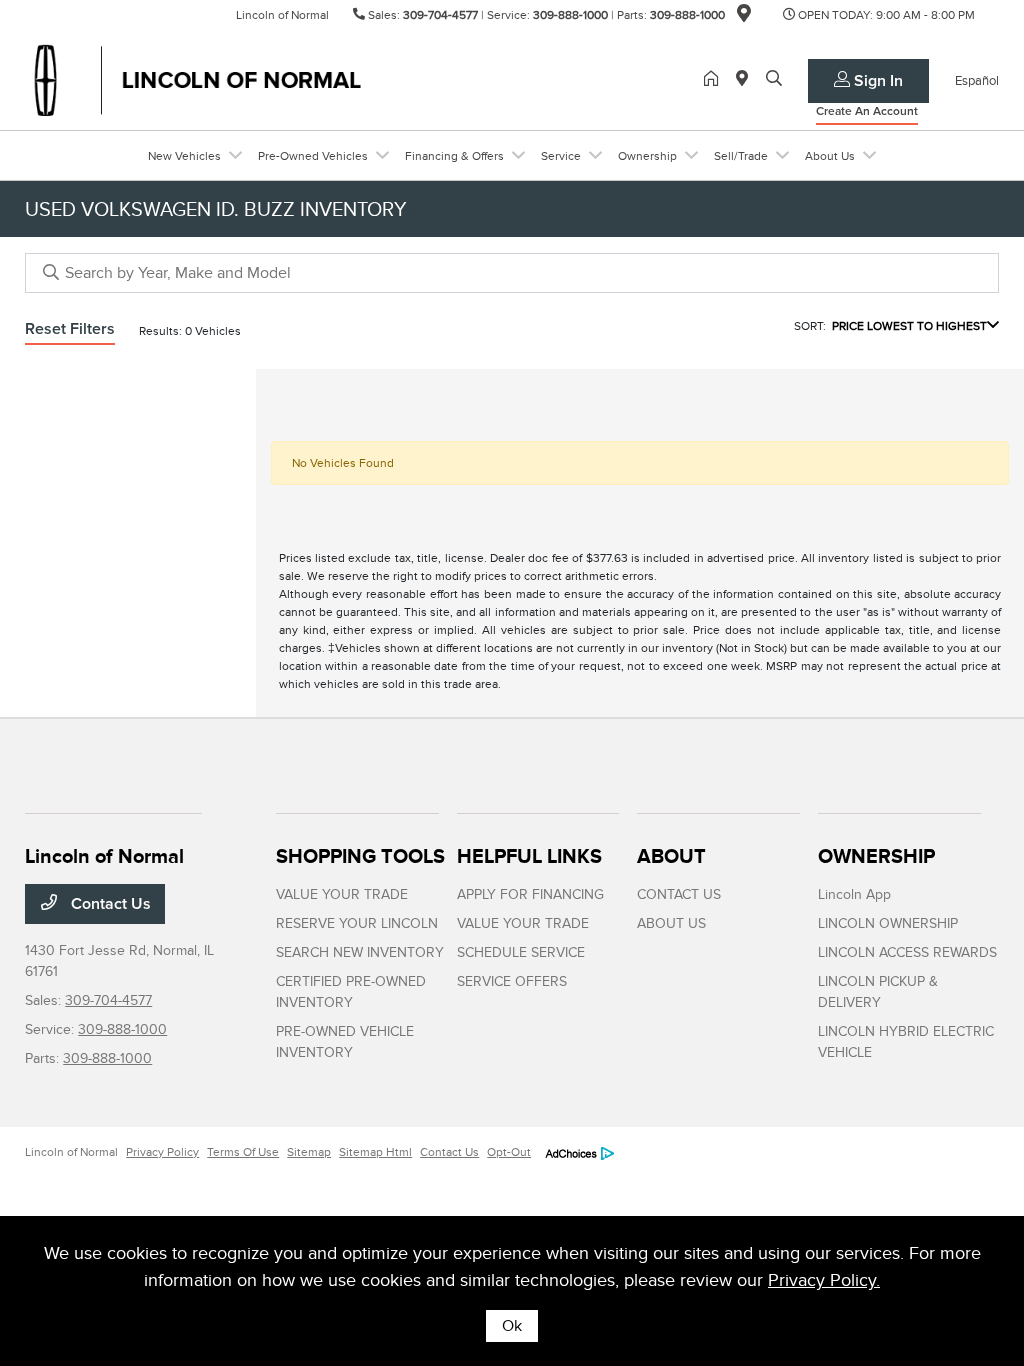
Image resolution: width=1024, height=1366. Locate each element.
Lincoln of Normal (71, 1152)
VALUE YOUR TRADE (342, 894)
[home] (715, 80)
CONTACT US (679, 894)
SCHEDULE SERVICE (521, 952)
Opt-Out (509, 1152)
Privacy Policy (162, 1152)
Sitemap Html (375, 1152)
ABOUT (671, 856)
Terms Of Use (243, 1152)
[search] (774, 80)
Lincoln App (854, 894)
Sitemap (309, 1152)
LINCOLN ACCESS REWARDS (907, 952)
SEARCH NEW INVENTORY (360, 952)
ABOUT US (671, 923)
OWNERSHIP (876, 856)
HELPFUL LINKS (529, 856)
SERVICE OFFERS (512, 981)
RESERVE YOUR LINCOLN (357, 923)
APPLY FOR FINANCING (530, 894)
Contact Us (109, 904)
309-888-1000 (570, 15)
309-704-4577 (440, 15)
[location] (744, 17)
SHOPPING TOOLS (360, 856)
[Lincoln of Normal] (197, 79)
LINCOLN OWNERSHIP (888, 923)
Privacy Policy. (824, 1280)
